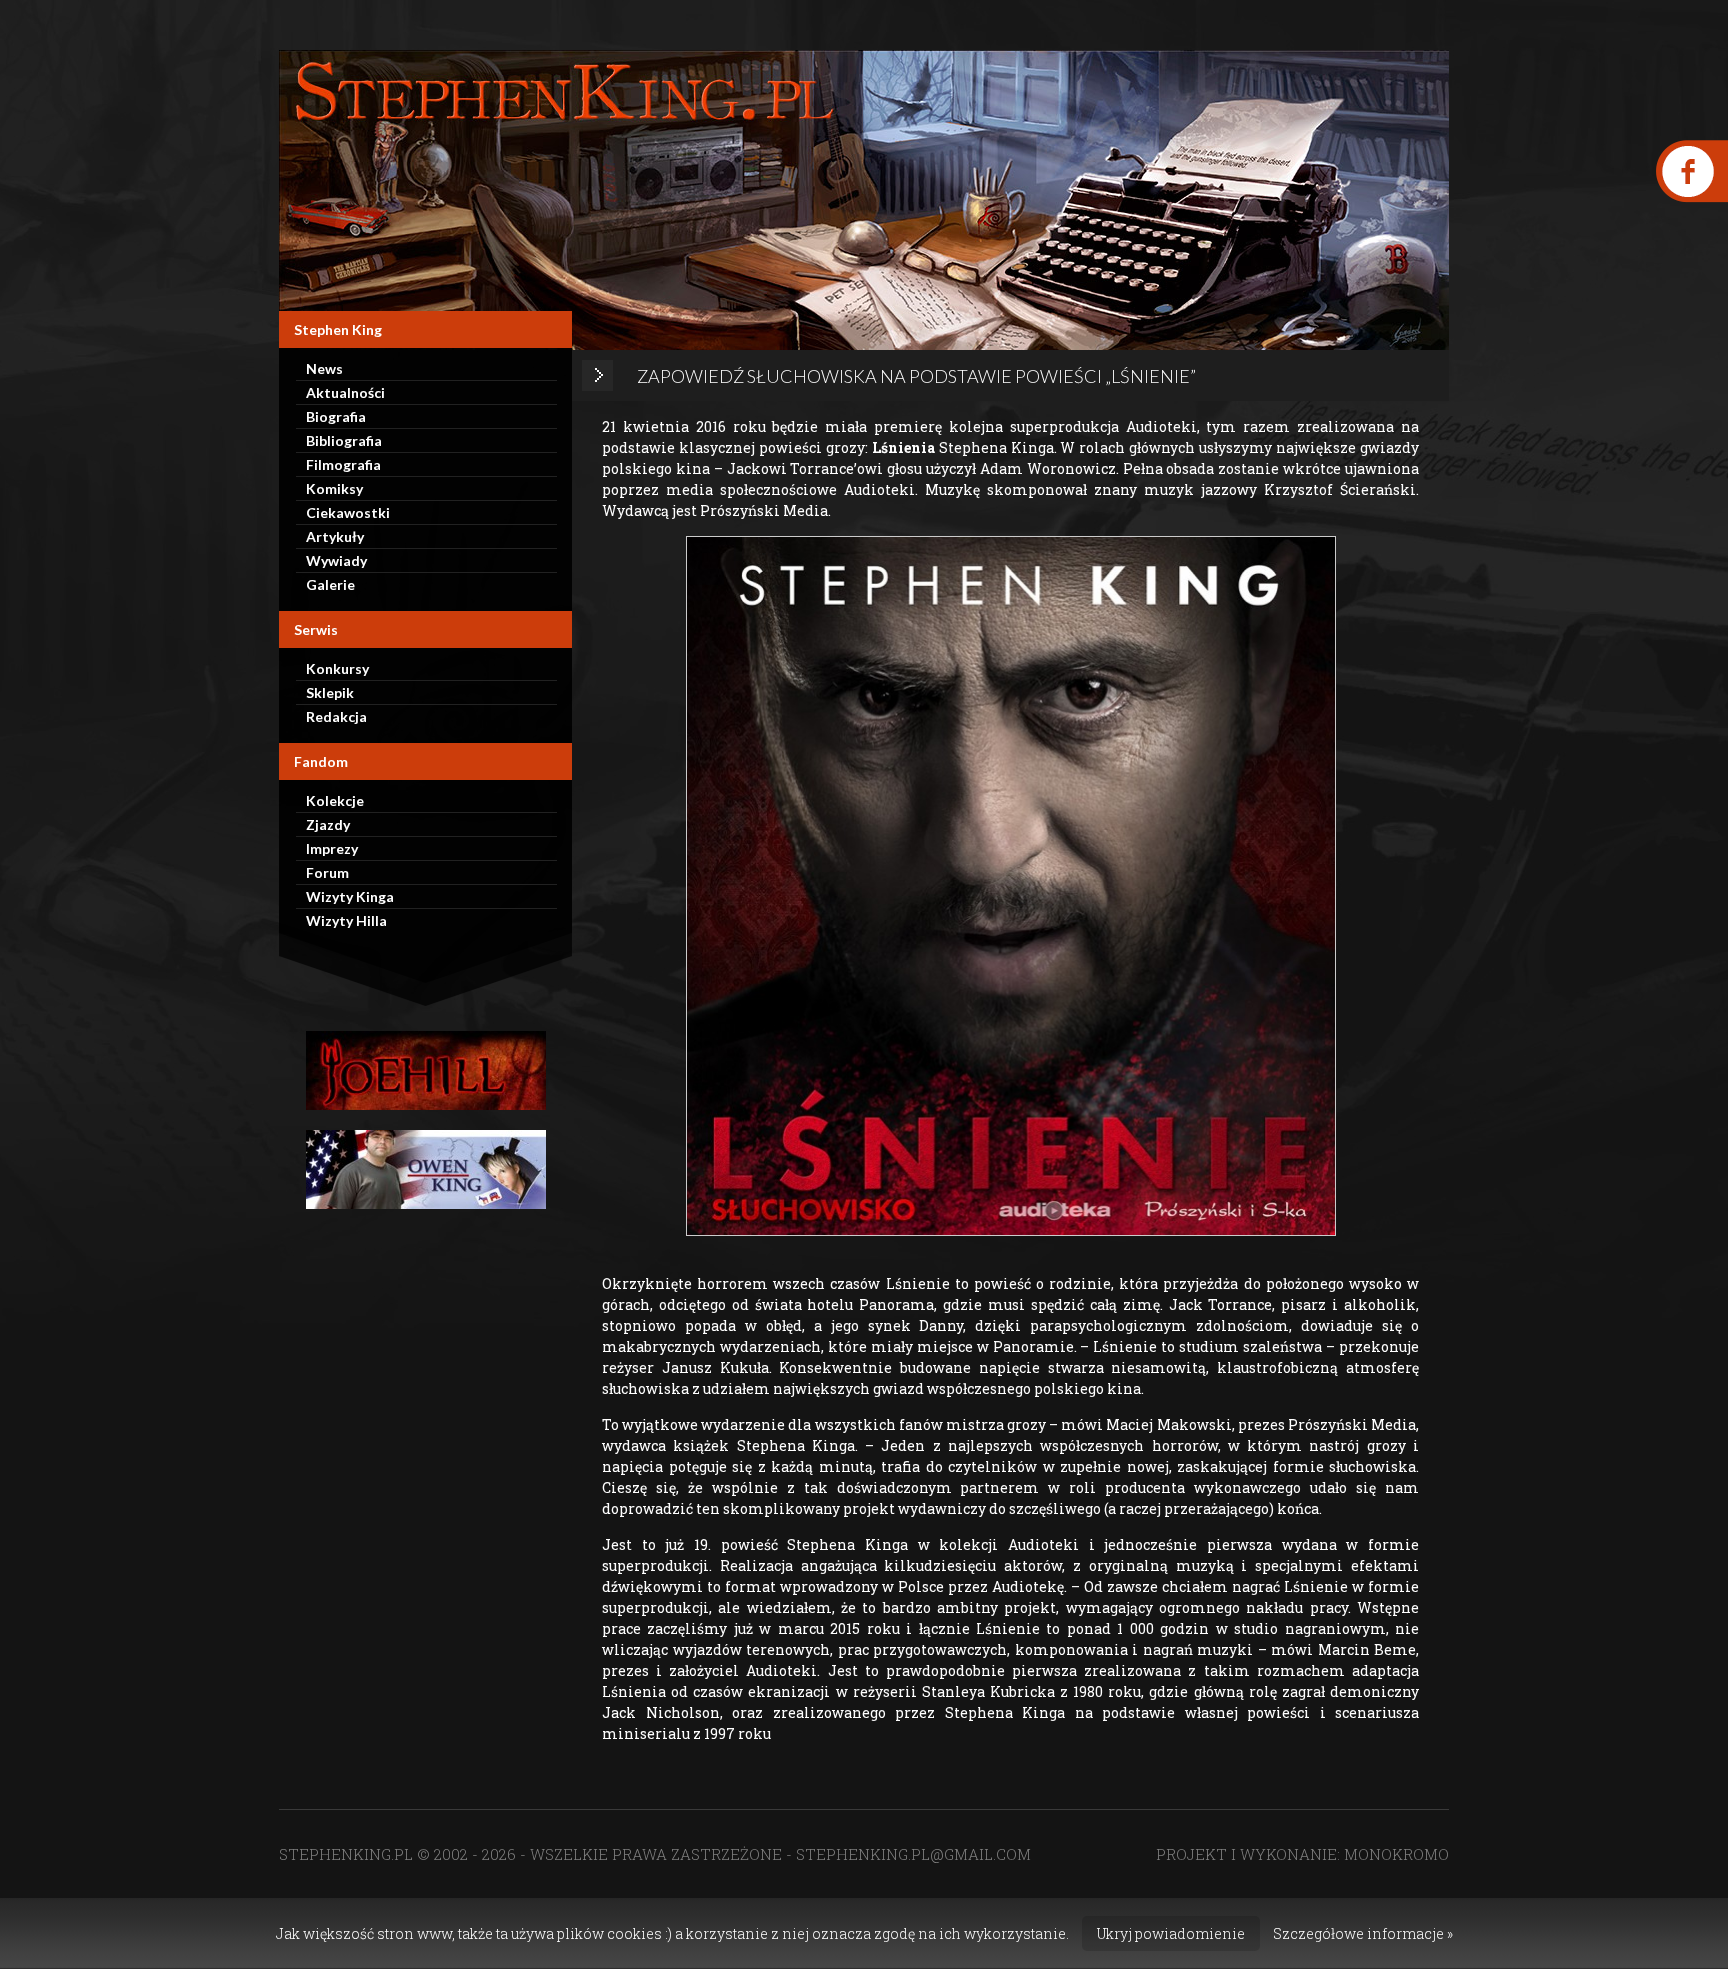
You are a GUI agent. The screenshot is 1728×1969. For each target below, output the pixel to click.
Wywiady (336, 560)
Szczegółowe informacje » (1363, 1933)
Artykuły (335, 536)
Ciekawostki (348, 512)
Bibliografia (344, 440)
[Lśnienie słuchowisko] (1011, 886)
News (324, 368)
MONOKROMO (1396, 1854)
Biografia (336, 416)
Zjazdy (328, 824)
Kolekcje (335, 800)
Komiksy (334, 488)
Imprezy (332, 848)
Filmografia (343, 464)
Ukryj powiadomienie (1171, 1933)
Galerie (330, 584)
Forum (327, 872)
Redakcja (336, 716)
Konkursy (337, 668)
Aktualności (345, 392)
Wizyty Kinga (350, 896)
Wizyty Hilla (346, 920)
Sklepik (330, 692)
